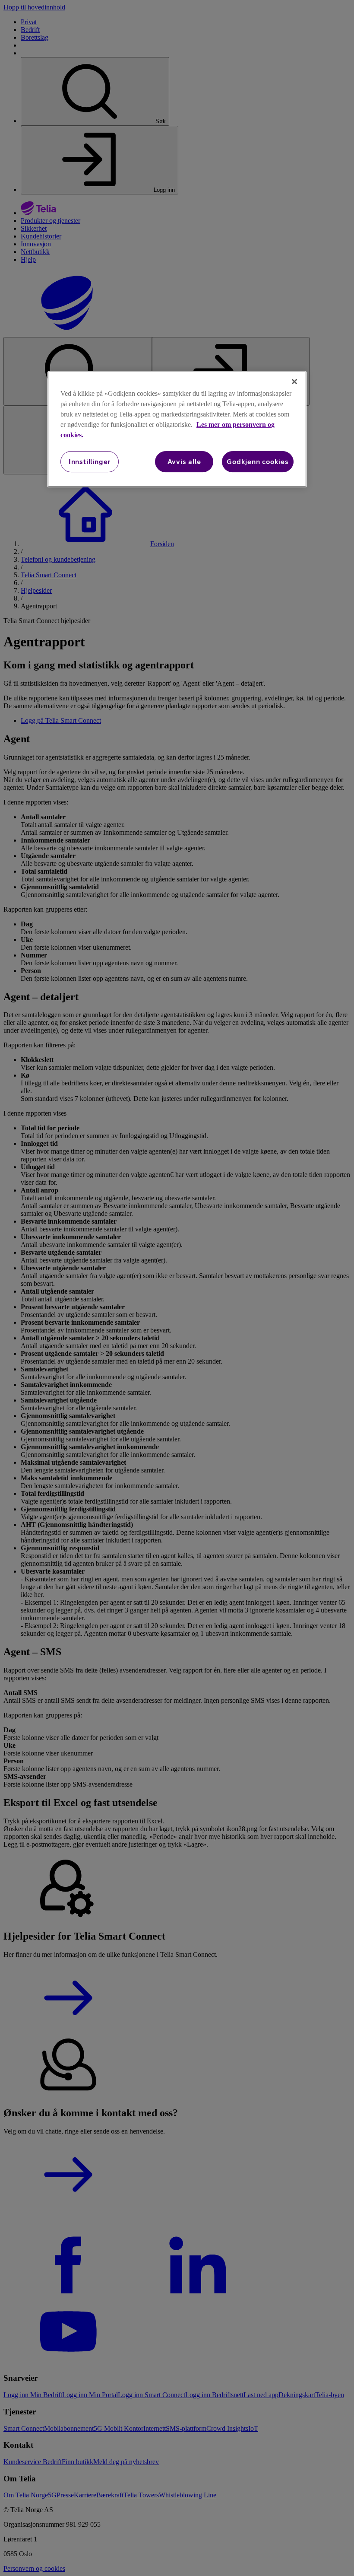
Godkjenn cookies (258, 461)
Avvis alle (184, 461)
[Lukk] (294, 382)
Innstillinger (90, 461)
